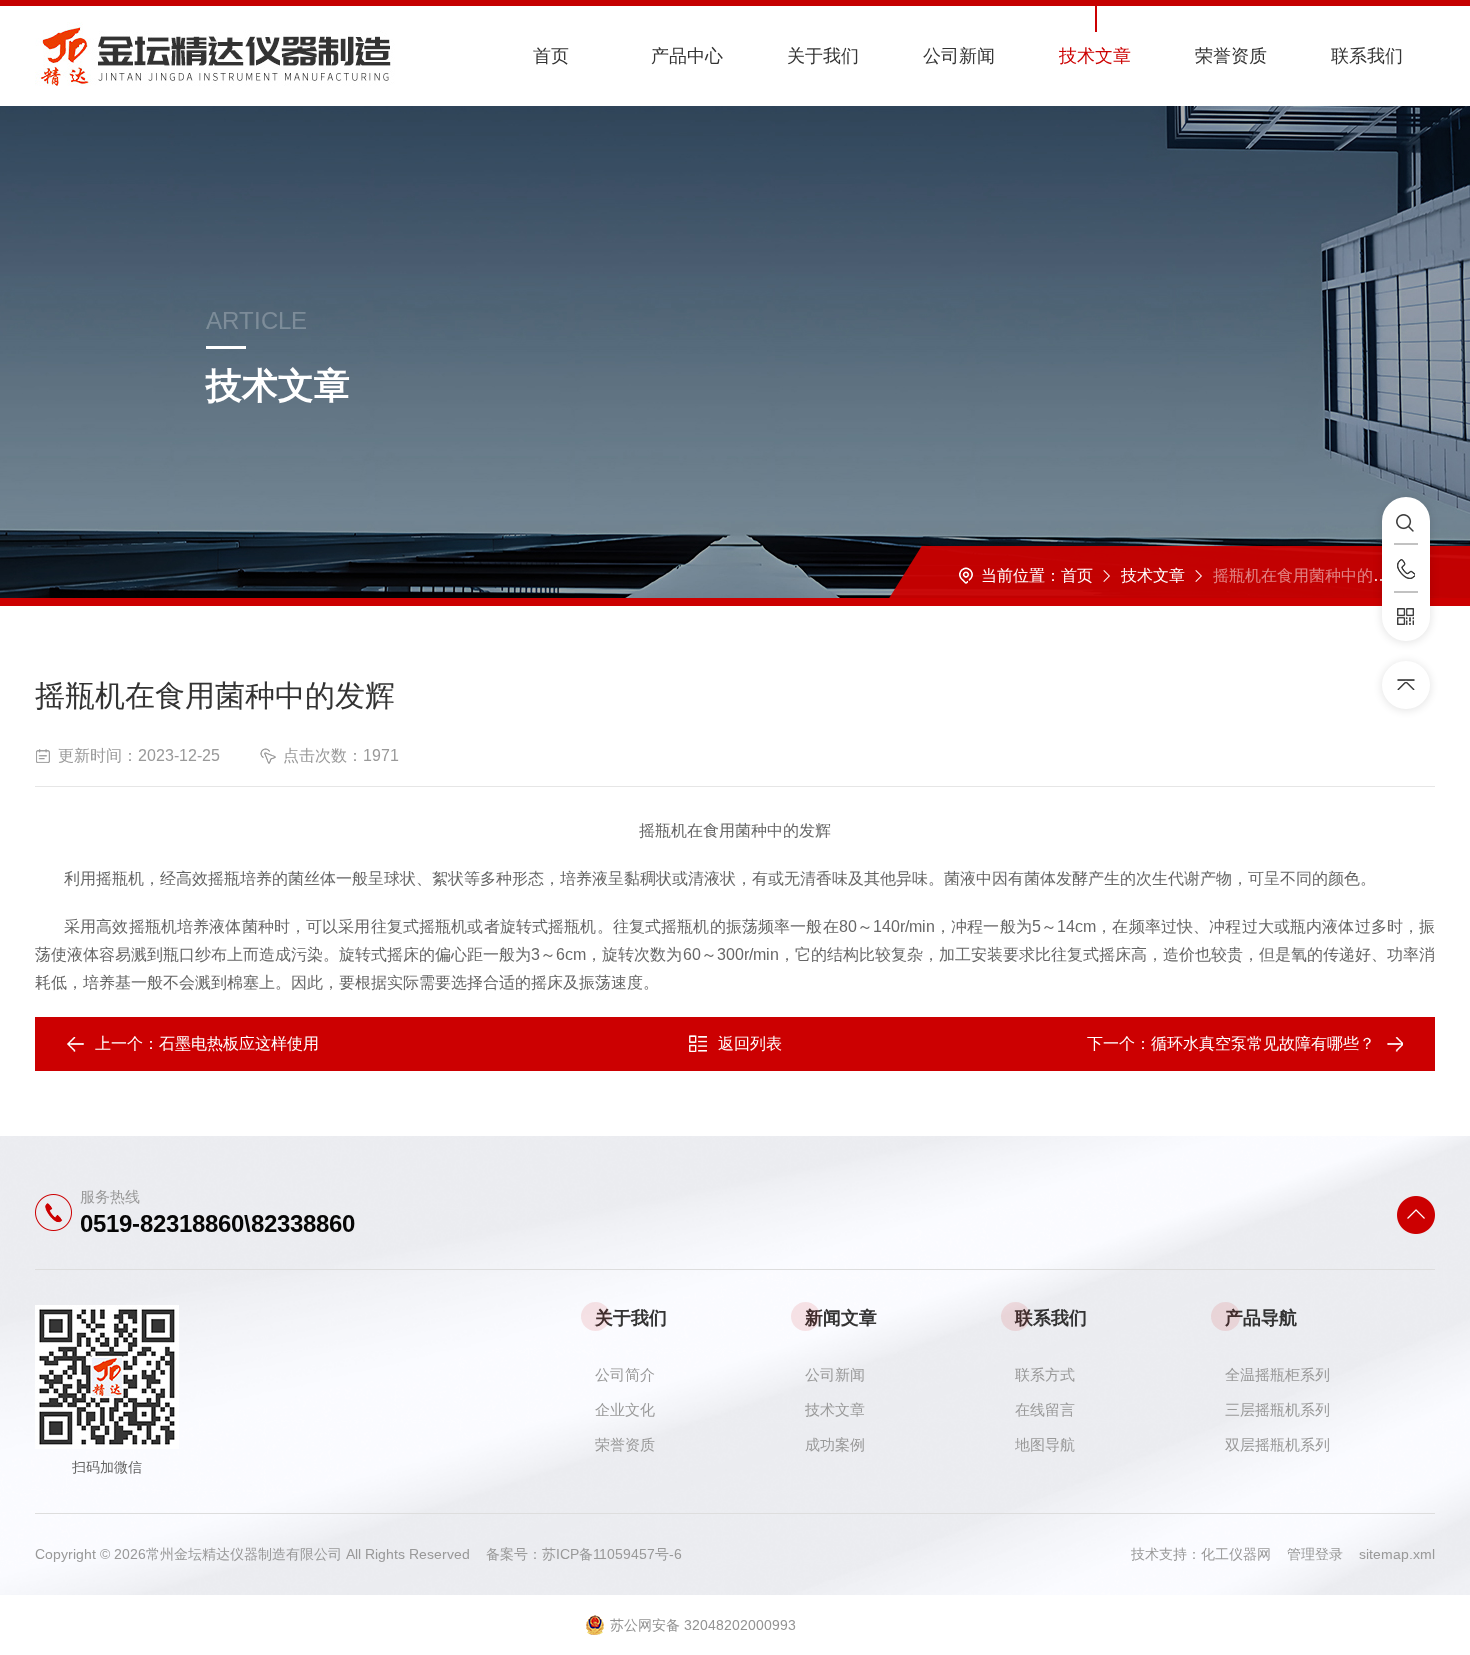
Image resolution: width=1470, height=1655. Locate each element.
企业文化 (625, 1409)
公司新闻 (959, 56)
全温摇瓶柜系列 (1277, 1374)
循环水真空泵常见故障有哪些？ (1263, 1043)
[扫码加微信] (1406, 617)
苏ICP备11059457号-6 (612, 1554)
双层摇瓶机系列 (1277, 1444)
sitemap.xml (1397, 1554)
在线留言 (1045, 1409)
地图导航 (1045, 1444)
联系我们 (1367, 56)
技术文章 (1095, 56)
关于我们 (823, 56)
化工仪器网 (1244, 1554)
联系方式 (1045, 1374)
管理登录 (1315, 1554)
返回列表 (750, 1043)
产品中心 (687, 56)
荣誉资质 (1231, 56)
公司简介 (625, 1374)
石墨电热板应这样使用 (239, 1043)
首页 (551, 56)
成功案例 (835, 1444)
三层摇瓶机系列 (1277, 1409)
